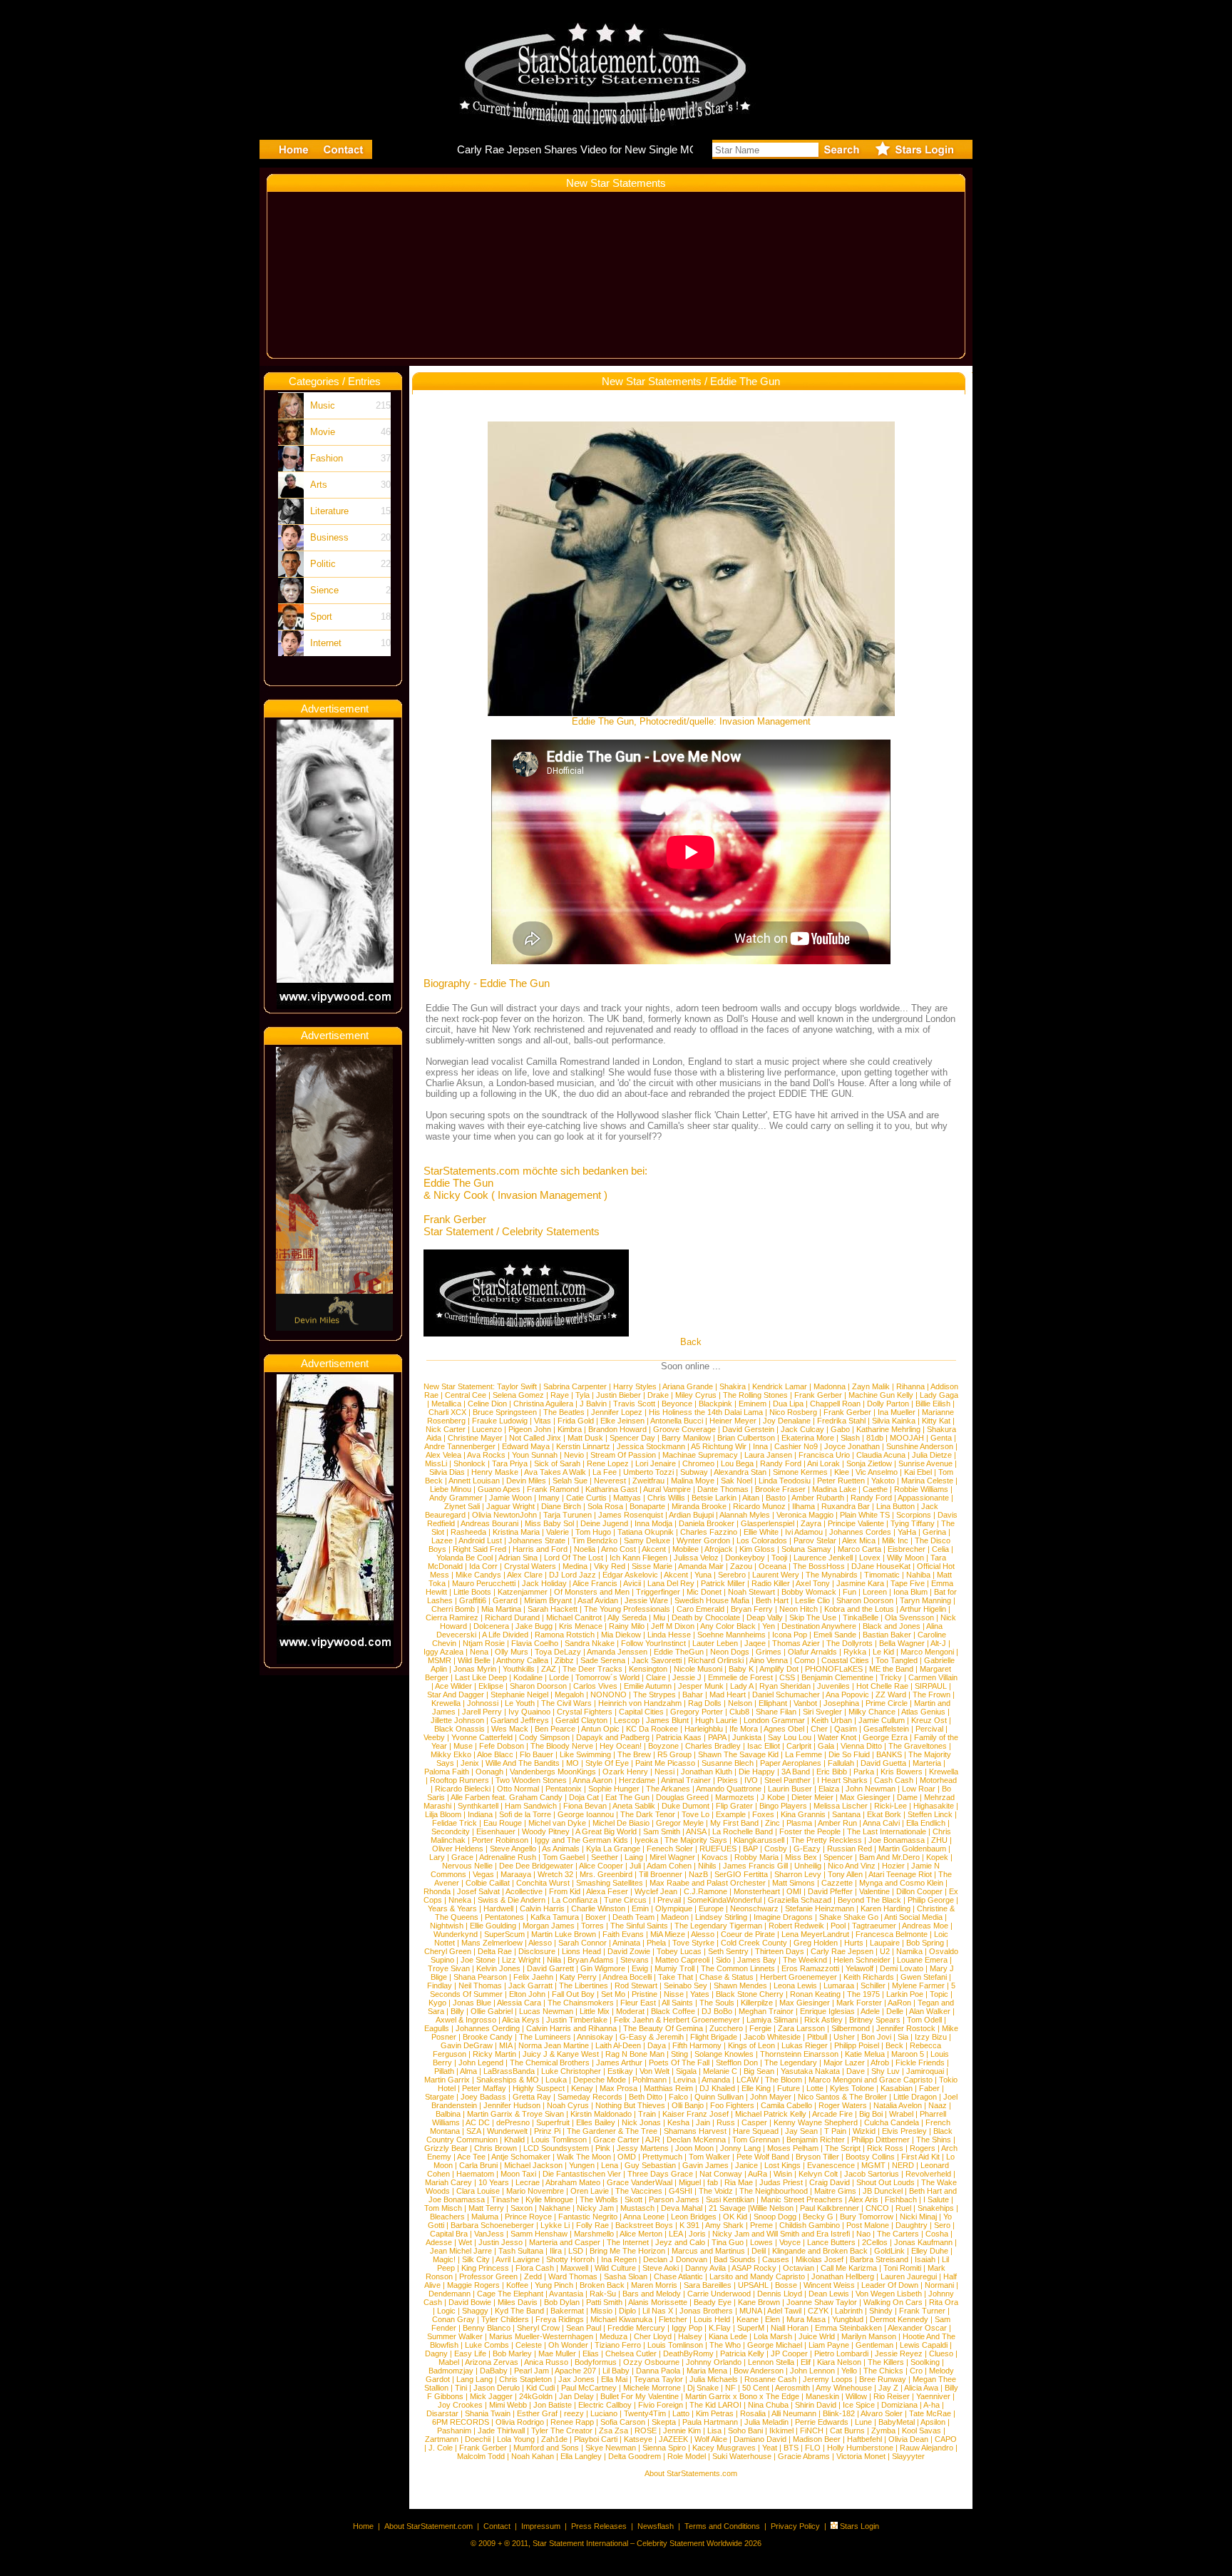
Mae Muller (557, 2353)
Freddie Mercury (636, 2328)
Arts (319, 485)
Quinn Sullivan (719, 2097)
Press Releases (599, 2526)
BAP (750, 1849)
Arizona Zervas (492, 2362)
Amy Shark (724, 2225)
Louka (556, 2080)
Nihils (707, 1866)
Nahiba (918, 1575)
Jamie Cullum (882, 1720)
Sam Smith (662, 1831)
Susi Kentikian (730, 2199)
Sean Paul (584, 2328)
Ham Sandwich (531, 1806)
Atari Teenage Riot (900, 1874)
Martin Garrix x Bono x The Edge (742, 2396)
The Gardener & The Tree (612, 2131)
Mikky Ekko (451, 1754)
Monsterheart (757, 1891)
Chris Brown (496, 2148)
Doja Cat (584, 1797)
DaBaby (494, 2371)
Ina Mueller (897, 1412)
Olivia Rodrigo (520, 2422)
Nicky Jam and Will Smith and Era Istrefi (781, 2234)
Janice (746, 2165)
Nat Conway (721, 2174)
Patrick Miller (723, 1583)
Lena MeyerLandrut (815, 1934)
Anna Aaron (592, 1780)
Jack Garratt (530, 1985)
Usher (844, 2037)
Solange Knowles (724, 2054)
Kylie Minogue (549, 2199)
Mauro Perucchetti (484, 1583)
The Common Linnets (738, 1968)
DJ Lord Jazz (573, 1575)
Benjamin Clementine (837, 1677)
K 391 (689, 2225)
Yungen (582, 2165)
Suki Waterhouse (742, 2456)
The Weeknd (805, 1960)
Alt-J (938, 1643)
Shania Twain (488, 2413)
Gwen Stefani (924, 1977)
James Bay (757, 1960)
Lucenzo (487, 1429)
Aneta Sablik (634, 1806)
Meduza (614, 2336)
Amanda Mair (701, 1566)
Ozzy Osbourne (651, 2362)
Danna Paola (658, 2371)
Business (329, 537)
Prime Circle (887, 1703)
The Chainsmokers (581, 2003)
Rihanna (910, 1386)
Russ (726, 2122)
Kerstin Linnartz (583, 1446)
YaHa (907, 1532)
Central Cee (466, 1395)
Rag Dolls (705, 1703)
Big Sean (759, 2071)
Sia (903, 2037)
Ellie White (761, 1532)
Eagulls (437, 2028)
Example (731, 1814)
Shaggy (475, 2311)
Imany (549, 1498)
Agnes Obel (784, 1729)
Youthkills (519, 1669)
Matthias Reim (668, 2088)
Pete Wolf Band (763, 2157)
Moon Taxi (518, 2174)
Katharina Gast (611, 1489)
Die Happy (757, 1772)
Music (323, 405)
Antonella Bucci (677, 1421)
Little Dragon (915, 2097)
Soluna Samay (806, 1549)
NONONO (609, 1695)
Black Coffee (673, 2011)
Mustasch (637, 2208)
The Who (725, 2345)
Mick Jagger (491, 2396)
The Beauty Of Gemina (663, 2028)
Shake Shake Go (849, 1917)
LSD (576, 2251)
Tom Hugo (593, 1532)
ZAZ (549, 1669)
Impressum (541, 2526)
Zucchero (726, 2028)
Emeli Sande (835, 1635)
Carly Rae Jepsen (842, 1951)
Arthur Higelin (923, 1609)
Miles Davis (518, 2302)
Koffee (517, 2285)
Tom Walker (709, 2157)
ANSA (696, 1831)
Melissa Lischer (841, 1806)
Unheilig (808, 1866)
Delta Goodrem (635, 2456)
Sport (321, 617)
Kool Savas (922, 2431)
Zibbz (564, 1660)
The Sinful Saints (639, 1926)
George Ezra (885, 1737)
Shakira (733, 1386)
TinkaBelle (861, 1617)
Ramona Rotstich (565, 1635)
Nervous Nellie (467, 1866)
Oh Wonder (568, 2345)
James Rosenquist (631, 1515)
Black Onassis (460, 1729)
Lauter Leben (715, 1643)
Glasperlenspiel (768, 1523)
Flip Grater (734, 1806)
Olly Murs (512, 1652)
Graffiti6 (473, 1600)
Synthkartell (478, 1806)
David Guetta (883, 1763)
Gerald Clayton (581, 1720)
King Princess (485, 2268)
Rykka (855, 1652)
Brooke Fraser (780, 1489)
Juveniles (833, 1686)
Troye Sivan (449, 1968)
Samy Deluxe (647, 1540)
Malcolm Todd (481, 2456)
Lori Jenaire (656, 1463)
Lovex (870, 1558)
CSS (787, 1677)
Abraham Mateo (573, 2182)
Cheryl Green (448, 1951)
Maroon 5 (908, 2054)
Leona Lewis (795, 1985)
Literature (329, 511)
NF (730, 2388)
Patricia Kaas (679, 1737)
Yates (700, 1994)
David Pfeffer (830, 1891)
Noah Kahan (533, 2456)
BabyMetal (897, 2422)
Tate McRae (930, 2413)
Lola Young (516, 2439)
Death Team (633, 1917)
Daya (657, 2045)
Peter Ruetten (841, 1481)
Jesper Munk (701, 1686)
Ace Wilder (453, 1686)
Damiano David (760, 2439)
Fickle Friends (920, 2063)
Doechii (478, 2439)
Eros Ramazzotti (810, 1968)
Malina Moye (693, 1481)
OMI (794, 1891)
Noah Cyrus (568, 2105)
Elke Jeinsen (622, 1421)
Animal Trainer (686, 1780)
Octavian (799, 2268)
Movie (323, 432)
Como (805, 1660)
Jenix (470, 1763)
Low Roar (919, 1789)
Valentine (874, 1891)
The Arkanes (668, 1789)
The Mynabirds (832, 1575)
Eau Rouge (503, 1823)
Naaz (938, 2105)
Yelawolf (859, 1968)
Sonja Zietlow (869, 1463)
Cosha (937, 2234)
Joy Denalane (787, 1421)
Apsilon (933, 2422)
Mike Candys (478, 1575)
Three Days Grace (660, 2174)
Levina (684, 2080)
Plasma (799, 1823)
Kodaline (528, 1677)
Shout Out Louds (885, 2182)
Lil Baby (616, 2371)
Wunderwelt (507, 2131)
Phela (656, 1943)
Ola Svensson (909, 1617)
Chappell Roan (835, 1404)
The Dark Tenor (648, 1814)
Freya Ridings (560, 2319)
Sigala (686, 2071)
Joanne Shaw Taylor (822, 2302)
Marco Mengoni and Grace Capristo (871, 2080)
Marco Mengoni (927, 1652)
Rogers (923, 2148)
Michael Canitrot (574, 1617)
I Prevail (667, 1900)
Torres (592, 1926)
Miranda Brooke (699, 1506)
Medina (575, 1566)
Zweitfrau (648, 1481)
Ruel (903, 2208)
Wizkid (864, 2131)
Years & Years (452, 1908)
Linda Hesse (669, 1635)
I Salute (936, 2199)
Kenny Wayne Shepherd (816, 2122)
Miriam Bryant (548, 1600)
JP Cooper (789, 2353)
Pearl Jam (532, 2371)
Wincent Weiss (829, 2285)
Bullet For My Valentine (640, 2396)
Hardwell (498, 1908)
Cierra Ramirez (452, 1617)
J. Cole (441, 2448)
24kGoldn (536, 2396)
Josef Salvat (478, 1891)
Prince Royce (528, 2217)
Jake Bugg (534, 1626)
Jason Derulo (497, 2388)
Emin (640, 1908)
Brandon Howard (617, 1429)
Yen (769, 1626)
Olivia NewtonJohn (504, 1515)
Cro (916, 2371)
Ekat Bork (884, 1814)
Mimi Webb (508, 2405)
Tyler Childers (505, 2319)
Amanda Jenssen (617, 1652)
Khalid (514, 2140)
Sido (723, 1960)
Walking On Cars (893, 2302)
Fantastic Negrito (588, 2217)
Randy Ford (781, 1463)
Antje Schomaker (521, 2157)
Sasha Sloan (626, 2276)
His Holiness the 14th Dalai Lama (706, 1412)
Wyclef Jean (656, 1891)
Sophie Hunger (614, 1789)
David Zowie (629, 1951)
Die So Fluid (849, 1754)
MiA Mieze (668, 1934)
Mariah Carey (448, 2182)
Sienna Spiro (664, 2448)
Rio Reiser (892, 2396)
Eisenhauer (496, 1831)
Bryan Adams (591, 1960)
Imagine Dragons (783, 1917)
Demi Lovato (902, 1968)
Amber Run (837, 1823)
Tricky (891, 1677)
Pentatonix (564, 1789)
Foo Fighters (732, 2105)
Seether (605, 1857)
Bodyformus (596, 2362)
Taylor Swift (517, 1386)
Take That (676, 1977)
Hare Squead (756, 2131)
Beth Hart (772, 1600)
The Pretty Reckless (826, 1840)
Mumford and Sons (546, 2448)
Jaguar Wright (510, 1506)
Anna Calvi (881, 1823)
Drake (658, 1395)
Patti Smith (604, 2302)
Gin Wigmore (603, 1968)
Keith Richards (869, 1977)
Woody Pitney (546, 1831)
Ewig (640, 1968)
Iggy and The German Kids (581, 1840)
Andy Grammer (456, 1498)
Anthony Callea (522, 1660)
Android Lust (480, 1540)
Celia (940, 1549)
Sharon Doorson (865, 1600)
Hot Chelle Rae (882, 1686)
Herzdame (637, 1780)
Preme (761, 2225)
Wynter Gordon (703, 1540)
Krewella (446, 1703)
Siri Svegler (822, 1712)
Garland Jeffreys (520, 1720)
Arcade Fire (832, 2114)
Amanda (716, 2080)
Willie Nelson (772, 2208)
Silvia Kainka (894, 1421)
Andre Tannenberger (460, 1446)
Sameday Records (590, 2097)
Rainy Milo (627, 1626)
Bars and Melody (652, 2294)
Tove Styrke (693, 1943)
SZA (473, 2131)
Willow (856, 2396)
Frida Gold (576, 1421)
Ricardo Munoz (759, 1506)
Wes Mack (510, 1729)
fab (713, 2182)
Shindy (881, 2311)
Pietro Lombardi (841, 2353)
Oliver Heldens (458, 1849)
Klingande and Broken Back (820, 2251)
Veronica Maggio (805, 1515)
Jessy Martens (643, 2148)
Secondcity (451, 1831)
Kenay (582, 2088)
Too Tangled (897, 1660)
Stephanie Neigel (519, 1695)
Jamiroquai (925, 2071)
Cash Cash (894, 1780)
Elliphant (773, 1703)
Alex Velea (443, 1455)
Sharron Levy (798, 1874)
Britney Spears (875, 2020)
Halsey (690, 2336)
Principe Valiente (856, 1523)
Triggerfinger (658, 1592)
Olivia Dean (908, 2439)
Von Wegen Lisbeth (889, 2294)
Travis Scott (634, 1404)
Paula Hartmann (710, 2422)
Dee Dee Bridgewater (536, 1866)
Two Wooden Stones (531, 1780)
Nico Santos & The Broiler (842, 2097)
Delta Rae (495, 1951)
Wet (465, 2242)
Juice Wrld (817, 2336)
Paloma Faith (447, 1772)
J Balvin (593, 1404)
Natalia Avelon (898, 2105)
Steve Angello (513, 1849)
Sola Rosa (605, 1506)
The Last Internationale (887, 1831)
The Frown (931, 1695)
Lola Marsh (773, 2336)
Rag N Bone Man (635, 2054)
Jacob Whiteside (772, 2037)
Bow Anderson (759, 2371)
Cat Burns (847, 2431)
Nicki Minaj (918, 2217)
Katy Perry (578, 1977)
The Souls (717, 2003)
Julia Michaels (714, 2379)
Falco (678, 2097)
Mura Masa (806, 2319)
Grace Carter (616, 2140)
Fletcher (673, 2319)
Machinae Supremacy (700, 1455)
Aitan (751, 1498)
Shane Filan (776, 1712)
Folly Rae (592, 2225)
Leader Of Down (890, 2285)
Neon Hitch (799, 1609)
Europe (711, 1908)
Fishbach (901, 2199)
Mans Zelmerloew (492, 1943)
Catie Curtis (586, 1498)
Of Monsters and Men (592, 1592)
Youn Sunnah (535, 1455)
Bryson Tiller (817, 2157)
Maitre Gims (835, 2191)
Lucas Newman (546, 2011)
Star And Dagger (456, 1695)
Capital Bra (449, 2234)
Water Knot (837, 1737)
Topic (939, 1994)
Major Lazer (844, 2063)
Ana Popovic (847, 1695)
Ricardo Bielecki (463, 1789)
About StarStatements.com (691, 2473)
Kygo (437, 2003)
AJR (653, 2140)
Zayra (811, 1523)
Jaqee (755, 1643)
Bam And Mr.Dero (889, 1857)
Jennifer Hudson (512, 2105)
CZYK (818, 2311)
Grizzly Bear (446, 2148)
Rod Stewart (636, 1985)
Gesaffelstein (886, 1729)
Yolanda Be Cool (464, 1558)
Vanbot (805, 1703)
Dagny (436, 2353)
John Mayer (771, 2097)
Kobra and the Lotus (859, 1609)
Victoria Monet (861, 2456)
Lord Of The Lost (574, 1558)
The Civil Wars (566, 1703)
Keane (748, 2319)
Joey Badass (483, 2097)
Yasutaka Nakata (810, 2071)
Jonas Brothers (706, 2311)
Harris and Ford (540, 1549)
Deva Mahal (682, 2208)
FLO (813, 2448)
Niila (554, 1960)
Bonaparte (647, 1506)
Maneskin (822, 2396)
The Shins (934, 2140)
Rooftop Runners (460, 1780)
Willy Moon (905, 1558)
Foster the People (810, 1831)
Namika (909, 1951)
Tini (461, 2388)
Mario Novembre (535, 2191)
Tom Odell (924, 2020)
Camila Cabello (786, 2105)
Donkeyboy (745, 1558)
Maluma (485, 2217)
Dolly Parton (888, 1404)
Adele (870, 2011)
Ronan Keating (815, 1994)
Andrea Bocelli (627, 1977)
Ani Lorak (823, 1463)
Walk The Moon (584, 2157)
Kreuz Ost (929, 1720)
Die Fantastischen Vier (582, 2174)
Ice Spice (859, 2405)
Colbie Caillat (488, 1883)
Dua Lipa (788, 1404)
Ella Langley (581, 2456)
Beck (894, 2045)
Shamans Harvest (695, 2131)
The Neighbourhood (774, 2191)
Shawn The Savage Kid (738, 1754)
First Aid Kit (920, 2157)
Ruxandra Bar (846, 1506)
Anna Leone (644, 2217)
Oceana (772, 1566)
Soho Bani (745, 2431)
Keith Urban (832, 1720)
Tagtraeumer (874, 1926)
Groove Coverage (684, 1429)
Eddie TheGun (679, 1652)
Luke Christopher (571, 2071)
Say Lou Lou (790, 1737)
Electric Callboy (605, 2405)
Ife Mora (744, 1729)
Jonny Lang (740, 2148)
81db (875, 1438)
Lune (863, 2422)
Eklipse (491, 1686)
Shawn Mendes (740, 1985)
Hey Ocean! (621, 1746)
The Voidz (716, 2191)
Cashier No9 (796, 1446)
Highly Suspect (539, 2088)
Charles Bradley (713, 1746)
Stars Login (859, 2526)
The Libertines (584, 1985)
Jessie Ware (646, 1600)
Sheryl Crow (538, 2328)
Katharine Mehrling (888, 1429)
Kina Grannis (803, 1814)
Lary (437, 1857)
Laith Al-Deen (618, 2045)
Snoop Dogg (775, 2217)
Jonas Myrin (475, 1669)
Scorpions (914, 1515)
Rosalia (753, 2413)
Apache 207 (575, 2371)
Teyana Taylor (658, 2379)
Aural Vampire (667, 1489)
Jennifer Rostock (906, 2028)
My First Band (734, 1823)
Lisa (714, 2431)
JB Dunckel (883, 2191)
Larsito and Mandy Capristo (757, 2276)
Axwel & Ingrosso (466, 2020)
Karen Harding (885, 1908)
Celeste (529, 2345)
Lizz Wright (521, 1960)
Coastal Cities (845, 1660)
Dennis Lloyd (780, 2294)
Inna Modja (653, 1523)
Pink (603, 2148)
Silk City (476, 2259)
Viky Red (610, 1566)
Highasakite (934, 1806)
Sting (679, 2054)
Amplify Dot (779, 1669)
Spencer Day (632, 1438)
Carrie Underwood (719, 2294)
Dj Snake (703, 2388)
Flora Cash (535, 2268)
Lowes (761, 2242)
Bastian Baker (887, 1635)
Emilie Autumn (648, 1686)
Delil (759, 2251)
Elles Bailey (596, 2122)
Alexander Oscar (917, 2328)
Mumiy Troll (674, 1968)
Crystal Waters (530, 1566)
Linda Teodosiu (785, 1481)
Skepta (664, 2422)
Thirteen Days (780, 1951)
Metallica (446, 1404)
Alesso (703, 1934)
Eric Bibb (832, 1772)
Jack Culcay (802, 1429)
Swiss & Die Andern (512, 1900)
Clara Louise (478, 2191)
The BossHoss (819, 1566)
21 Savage (727, 2208)
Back (691, 1342)
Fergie (760, 2028)
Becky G (818, 2217)
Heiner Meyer (733, 1421)
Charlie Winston (598, 1908)
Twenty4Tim (645, 2413)
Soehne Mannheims (731, 1635)
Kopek (937, 1857)
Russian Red (849, 1849)
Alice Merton (641, 2234)
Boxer (596, 1917)
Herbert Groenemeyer (799, 1977)
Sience (324, 590)
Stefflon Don (737, 2063)
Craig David (830, 2182)
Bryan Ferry (752, 1609)
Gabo (840, 1429)
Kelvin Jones (498, 1968)
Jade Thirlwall (501, 2431)
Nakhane (555, 2208)
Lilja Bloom (443, 1814)
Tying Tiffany (913, 1523)
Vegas (483, 1874)
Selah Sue (570, 1481)
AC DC (478, 2122)
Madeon (675, 1917)
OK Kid (735, 2217)
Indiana (480, 1814)
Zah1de (554, 2439)
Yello (849, 2371)
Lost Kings (782, 2165)
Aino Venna (769, 1660)
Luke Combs (487, 2345)
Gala (826, 1746)
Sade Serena (603, 1660)
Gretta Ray (532, 2097)
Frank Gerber (818, 1395)
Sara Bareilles (708, 2285)
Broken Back (602, 2285)
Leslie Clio (812, 1600)
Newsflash (656, 2526)
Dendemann (450, 2294)
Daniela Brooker (707, 1523)
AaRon (899, 2003)
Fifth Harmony (697, 2045)
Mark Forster (859, 2003)
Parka (864, 1772)
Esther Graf (537, 2413)
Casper (754, 2122)
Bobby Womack (809, 1592)
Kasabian (897, 2088)
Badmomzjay (451, 2371)
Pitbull (817, 2037)
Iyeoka (646, 1840)
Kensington (648, 1669)
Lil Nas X (658, 2311)
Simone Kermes (800, 1472)
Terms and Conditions (722, 2526)
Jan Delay (576, 2396)
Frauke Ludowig (500, 1421)
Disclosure (537, 1951)
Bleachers (447, 2217)
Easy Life (470, 2353)
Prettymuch (662, 2157)
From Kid (565, 1891)
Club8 (739, 1712)
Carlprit (799, 1746)
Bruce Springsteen (505, 1412)
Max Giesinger (865, 1797)
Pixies (728, 1780)
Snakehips (936, 2208)
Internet (326, 643)
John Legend (481, 2063)
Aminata (626, 1943)
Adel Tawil (784, 2311)
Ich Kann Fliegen (638, 1558)
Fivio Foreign (661, 2405)
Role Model (687, 2456)
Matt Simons (794, 1883)
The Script (843, 2148)
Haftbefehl (864, 2439)
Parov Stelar (815, 1540)
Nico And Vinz (852, 1866)
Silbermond (851, 2028)
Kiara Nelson (839, 2362)
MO (573, 1763)
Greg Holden (816, 1943)
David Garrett (550, 1968)
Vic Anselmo (877, 1472)
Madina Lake (834, 1489)
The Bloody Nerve (562, 1746)
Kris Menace (581, 1626)
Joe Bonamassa (897, 1840)
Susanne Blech (728, 1763)
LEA (676, 2234)
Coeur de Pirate (748, 1934)
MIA (505, 2045)
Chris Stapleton (525, 2379)
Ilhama (804, 1506)
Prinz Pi (547, 2131)
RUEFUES (718, 1849)
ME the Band (891, 1669)
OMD (627, 2157)
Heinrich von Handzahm (640, 1703)
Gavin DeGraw (467, 2045)
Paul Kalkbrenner (830, 2208)
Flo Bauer (537, 1754)
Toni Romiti (902, 2268)
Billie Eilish (933, 1404)
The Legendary (791, 2063)
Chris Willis (666, 1498)
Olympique (674, 1908)
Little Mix (595, 2011)
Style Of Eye (607, 1763)
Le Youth (520, 1703)
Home (363, 2526)
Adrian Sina (518, 1558)
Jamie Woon (510, 1498)
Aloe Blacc (495, 1754)
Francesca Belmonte (892, 1934)
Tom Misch (443, 2208)
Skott (633, 2199)
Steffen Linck (930, 1814)
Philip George (931, 1900)
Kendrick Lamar (780, 1386)
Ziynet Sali (462, 1506)
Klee (842, 1472)
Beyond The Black (869, 1900)
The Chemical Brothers (550, 2063)
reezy (574, 2413)
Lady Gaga (939, 1395)
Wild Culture (615, 2268)
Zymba (883, 2431)
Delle (895, 2011)
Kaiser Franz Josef (695, 2114)
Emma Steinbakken (848, 2328)
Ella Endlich (926, 1823)
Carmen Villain (933, 1677)
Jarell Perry (482, 1712)
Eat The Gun (627, 1797)
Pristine (645, 1994)
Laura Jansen (768, 1455)
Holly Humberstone (860, 2448)
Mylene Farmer (918, 1985)
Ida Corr (483, 1566)
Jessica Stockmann (651, 1446)
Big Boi (871, 2114)
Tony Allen (845, 1874)
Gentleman (874, 2345)
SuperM (751, 2328)
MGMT (873, 2165)
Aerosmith (792, 2388)
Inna (760, 1446)
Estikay (620, 2071)
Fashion (327, 458)
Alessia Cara (519, 2003)
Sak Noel (736, 1481)
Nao (863, 2234)
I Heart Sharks (842, 1780)
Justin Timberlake (577, 2020)
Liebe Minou (451, 1489)
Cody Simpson (544, 1737)
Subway (694, 1472)
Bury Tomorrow (867, 2217)
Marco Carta (859, 1549)
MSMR (440, 1660)
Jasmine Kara (860, 1583)
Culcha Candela (892, 2122)
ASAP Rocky (754, 2268)
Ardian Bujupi (691, 1515)
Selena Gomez (518, 1395)
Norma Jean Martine (554, 2045)
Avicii (632, 1583)
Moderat (630, 2011)
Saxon (522, 2208)
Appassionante (923, 1498)
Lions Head (581, 1951)
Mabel (449, 2362)
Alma (468, 2071)
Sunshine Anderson (920, 1446)
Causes (776, 2259)
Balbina (448, 2114)
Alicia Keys (521, 2020)
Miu (659, 1617)
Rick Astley (823, 2020)
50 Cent (756, 2388)
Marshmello (594, 2234)
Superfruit (553, 2122)
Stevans (635, 1960)
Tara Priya (510, 1463)
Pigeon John (530, 1429)
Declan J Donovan (675, 2259)
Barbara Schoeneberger (492, 2225)
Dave (856, 2071)
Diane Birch (561, 1506)
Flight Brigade (714, 2037)
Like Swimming (585, 1754)
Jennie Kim (682, 2431)
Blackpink (715, 1404)
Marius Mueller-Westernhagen (541, 2336)
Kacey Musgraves (724, 2448)
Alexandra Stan (740, 1472)
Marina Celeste (927, 1481)
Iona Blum (910, 1592)
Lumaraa (839, 1985)
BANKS (889, 1754)
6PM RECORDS (461, 2422)
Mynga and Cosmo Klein (901, 1883)
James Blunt (667, 1720)
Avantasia (566, 2294)
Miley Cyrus (696, 1395)
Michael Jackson (533, 2165)
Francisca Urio (824, 1455)
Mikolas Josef (820, 2259)
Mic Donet (704, 1592)
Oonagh (489, 1772)
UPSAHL (753, 2285)
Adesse (439, 2242)
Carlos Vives (595, 1686)
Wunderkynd (456, 1934)
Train (647, 2114)
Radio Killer (771, 1583)
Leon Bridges (694, 2217)
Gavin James (705, 2165)
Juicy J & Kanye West (561, 2054)
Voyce (790, 2242)
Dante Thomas (723, 1489)
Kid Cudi (540, 2388)
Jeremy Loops (828, 2379)
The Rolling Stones (755, 1395)
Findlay (440, 1985)
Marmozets (735, 1797)
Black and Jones (892, 1626)
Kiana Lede (728, 2336)
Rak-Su (603, 2294)
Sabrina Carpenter (575, 1386)
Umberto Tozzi (648, 1472)
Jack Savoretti (657, 1660)
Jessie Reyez (899, 2353)
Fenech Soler (670, 1849)
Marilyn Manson (869, 2336)
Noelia (585, 1549)
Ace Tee (471, 2157)
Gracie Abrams (804, 2456)
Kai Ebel (918, 1472)
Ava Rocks (486, 1455)
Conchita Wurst (543, 1883)
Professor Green (488, 2276)
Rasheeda (468, 1532)
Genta (941, 1438)
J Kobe (773, 1797)
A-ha (931, 2405)
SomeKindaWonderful (724, 1900)
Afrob (880, 2063)
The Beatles (564, 1412)
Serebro (732, 1575)
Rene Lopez (608, 1463)
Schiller (873, 1985)
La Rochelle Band (743, 1831)
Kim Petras (715, 2413)
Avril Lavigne (518, 2259)
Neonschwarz (754, 1908)
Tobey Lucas (679, 1951)
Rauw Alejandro (926, 2448)
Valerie (558, 1532)
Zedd (533, 2276)
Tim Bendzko (595, 1540)
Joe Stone (478, 1960)
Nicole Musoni (698, 1669)
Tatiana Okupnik (646, 1532)
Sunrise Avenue (925, 1463)
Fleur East (638, 2003)
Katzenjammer (523, 1592)
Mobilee (686, 1549)
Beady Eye (713, 2302)
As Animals (561, 1849)
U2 (885, 1951)
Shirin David (816, 2405)
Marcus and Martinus (708, 2251)
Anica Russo (546, 2362)
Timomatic (882, 1575)
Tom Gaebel (564, 1857)
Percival (929, 1729)
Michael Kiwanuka (621, 2319)
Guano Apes (499, 1489)
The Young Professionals (627, 1609)
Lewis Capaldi (924, 2345)
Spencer (838, 1857)
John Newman (871, 1789)
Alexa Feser (607, 1891)
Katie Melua (865, 2054)
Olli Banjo (688, 2105)
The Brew (634, 1754)
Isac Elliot (764, 1746)
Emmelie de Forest (740, 1677)
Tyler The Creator (562, 2431)
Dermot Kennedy (899, 2319)
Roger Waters (843, 2105)
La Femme (804, 1754)
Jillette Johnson (457, 1720)
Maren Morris (654, 2285)
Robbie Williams (921, 1489)
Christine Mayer (475, 1438)
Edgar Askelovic (630, 1575)
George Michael (775, 2345)
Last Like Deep (481, 1677)
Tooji (779, 1558)
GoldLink (889, 2251)
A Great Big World (606, 1831)
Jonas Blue (472, 2003)
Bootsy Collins (870, 2157)
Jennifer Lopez (617, 1412)
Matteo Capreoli (682, 1960)
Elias (591, 2353)
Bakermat (567, 2311)
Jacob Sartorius (872, 2174)
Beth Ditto (646, 2097)
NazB (698, 1874)
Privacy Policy (795, 2526)
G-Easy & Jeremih (652, 2037)
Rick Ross (885, 2148)
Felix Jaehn (533, 1977)
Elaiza (829, 1789)
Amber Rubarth (818, 1498)
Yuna (703, 1575)
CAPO (946, 2439)
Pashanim (454, 2431)
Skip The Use (813, 1617)
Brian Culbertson (746, 1438)
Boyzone (663, 1746)
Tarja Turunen (568, 1515)
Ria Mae (739, 2182)
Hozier (893, 1866)
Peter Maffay (484, 2088)
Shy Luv (885, 2071)
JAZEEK (673, 2439)
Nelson (740, 1703)
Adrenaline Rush (508, 1857)
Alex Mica (859, 1540)
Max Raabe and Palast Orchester (708, 1883)
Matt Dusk (585, 1438)
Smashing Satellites (610, 1883)
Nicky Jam (595, 2208)
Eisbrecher (907, 1549)
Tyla (582, 1395)
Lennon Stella (771, 2362)
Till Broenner (661, 1874)
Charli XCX (447, 1412)
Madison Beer (817, 2439)
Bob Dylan (562, 2302)
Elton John (527, 1994)
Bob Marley (512, 2353)
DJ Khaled (717, 2088)
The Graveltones (918, 1746)
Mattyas (627, 1498)
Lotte (815, 2088)
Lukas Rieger (805, 2045)
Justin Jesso (500, 2242)
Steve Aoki (661, 2268)
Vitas (543, 1421)
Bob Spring (925, 1943)
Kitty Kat (936, 1421)
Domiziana (899, 2405)
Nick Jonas (641, 2122)
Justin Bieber (618, 1395)
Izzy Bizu (931, 2037)
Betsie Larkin (714, 1498)
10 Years (494, 2182)
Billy (457, 2011)
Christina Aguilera (543, 1404)
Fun (849, 1592)
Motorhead (938, 1780)
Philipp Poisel (857, 2045)
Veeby (434, 1737)
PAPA (717, 1737)
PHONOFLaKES (834, 1669)
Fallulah (841, 1763)
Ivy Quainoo (529, 1712)
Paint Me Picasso (665, 1763)
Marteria (927, 1763)
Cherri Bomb (453, 1609)
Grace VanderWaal (640, 2182)
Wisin (783, 2174)
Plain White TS (865, 1515)
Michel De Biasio (621, 1823)
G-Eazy (807, 1849)
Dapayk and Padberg (613, 1737)
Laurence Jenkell (823, 1558)
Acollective (524, 1891)
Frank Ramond (553, 1489)
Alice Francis (595, 1583)
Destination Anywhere (819, 1626)
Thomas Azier (796, 1643)
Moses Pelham (793, 2148)
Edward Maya (526, 1446)
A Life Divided (505, 1635)
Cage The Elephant (510, 2294)
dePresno (513, 2122)
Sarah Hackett (553, 1609)
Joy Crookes (460, 2405)
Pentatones (504, 1917)
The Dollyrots (849, 1643)
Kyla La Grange (613, 1849)
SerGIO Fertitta (741, 1874)
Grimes (769, 1652)
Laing (634, 1857)
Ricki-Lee (890, 1806)
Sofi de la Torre (525, 1814)
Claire (656, 1677)
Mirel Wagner (672, 1857)
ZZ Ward (891, 1695)
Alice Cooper (601, 1866)
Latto (681, 2413)
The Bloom (784, 2080)
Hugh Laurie (716, 1720)
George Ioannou (586, 1814)
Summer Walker (455, 2336)
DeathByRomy (688, 2353)
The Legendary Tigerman (718, 1926)
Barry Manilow (686, 1438)
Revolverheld (928, 2174)
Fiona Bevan (585, 1806)
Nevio (574, 1455)
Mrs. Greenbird (606, 1874)
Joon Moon (694, 2148)
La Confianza (575, 1900)
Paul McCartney (589, 2388)
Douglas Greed (682, 1797)
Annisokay (595, 2037)
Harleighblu (704, 1729)
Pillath (444, 2071)
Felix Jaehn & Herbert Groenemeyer (677, 2020)
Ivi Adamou (804, 1532)
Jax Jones (576, 2379)
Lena (610, 2165)
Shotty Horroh (570, 2259)
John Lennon (812, 2371)
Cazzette (837, 1883)
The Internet (628, 2242)
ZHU (939, 1840)
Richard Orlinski (716, 1660)
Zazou (741, 1566)
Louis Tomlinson (559, 2140)
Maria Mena (707, 2371)
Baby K (741, 1669)
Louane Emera (922, 1960)
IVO (751, 1780)
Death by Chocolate (706, 1617)
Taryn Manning (925, 1600)
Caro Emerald (700, 1609)
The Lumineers (545, 2037)
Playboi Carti (596, 2439)
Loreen (875, 1592)
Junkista (747, 1737)
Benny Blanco (487, 2328)
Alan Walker (930, 2011)
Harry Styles (635, 1386)
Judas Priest (781, 2182)
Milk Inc (895, 1540)
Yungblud (848, 2319)
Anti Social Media (913, 1917)
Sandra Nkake (590, 1643)
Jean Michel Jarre (461, 2251)
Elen (772, 2319)
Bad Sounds (735, 2259)
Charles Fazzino (709, 1532)
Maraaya (516, 1874)
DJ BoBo (717, 2011)
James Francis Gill (755, 1866)
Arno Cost (618, 1549)
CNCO (877, 2208)
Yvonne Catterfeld (482, 1737)
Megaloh (569, 1695)
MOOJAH (907, 1438)
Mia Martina (501, 1609)
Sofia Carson (623, 2422)
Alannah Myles (745, 1515)
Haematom (475, 2174)
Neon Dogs (730, 1652)
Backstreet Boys (645, 2225)
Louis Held (712, 2319)
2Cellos (875, 2242)
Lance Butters (831, 2242)
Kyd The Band (519, 2311)
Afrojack (719, 1549)
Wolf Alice (711, 2439)
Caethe (875, 1489)
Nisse (674, 1994)
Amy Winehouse (844, 2388)
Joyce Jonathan (852, 1446)
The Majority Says (696, 1840)
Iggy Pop (687, 2328)
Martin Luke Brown (564, 1934)
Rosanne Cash (770, 2379)
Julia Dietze (932, 1455)
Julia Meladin (766, 2422)
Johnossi (483, 1703)
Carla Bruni (478, 2165)
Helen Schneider (862, 1960)
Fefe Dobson (502, 1746)
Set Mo (613, 1994)
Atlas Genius (923, 1712)
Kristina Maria (516, 1532)
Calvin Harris (542, 1908)
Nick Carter (446, 1429)
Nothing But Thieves (630, 2105)
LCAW (748, 2080)
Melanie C (720, 2071)
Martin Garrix (447, 2080)
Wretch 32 (555, 1874)
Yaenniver (933, 2396)
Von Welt (654, 2071)
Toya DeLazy (558, 1652)
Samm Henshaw (539, 2234)
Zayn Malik (871, 1386)
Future (789, 2088)
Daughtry (912, 2225)
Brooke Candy (488, 2037)
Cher (819, 1729)
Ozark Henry (625, 1772)
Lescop (627, 1720)
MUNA (750, 2311)
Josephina (841, 1703)
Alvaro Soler (882, 2413)
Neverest (610, 1481)
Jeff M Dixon (673, 1626)
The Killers (886, 2362)
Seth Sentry (728, 1951)
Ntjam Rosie (484, 1643)
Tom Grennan (756, 2140)
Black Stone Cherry (750, 1994)
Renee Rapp (572, 2422)
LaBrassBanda (509, 2071)
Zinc (772, 1823)
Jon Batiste (553, 2405)
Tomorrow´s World (607, 1677)
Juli (635, 1866)
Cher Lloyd (653, 2336)
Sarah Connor (582, 1943)
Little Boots (472, 1592)
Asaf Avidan (598, 1600)
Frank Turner (922, 2311)
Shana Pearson (480, 1977)
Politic (323, 564)
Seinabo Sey (686, 1985)
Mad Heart (728, 1695)
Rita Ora (944, 2302)
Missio (601, 2311)
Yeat (770, 2448)
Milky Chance (872, 1712)
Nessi (664, 1772)
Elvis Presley (904, 2131)
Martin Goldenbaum (912, 1849)
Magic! (444, 2259)
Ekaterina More (808, 1438)
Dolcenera (491, 1626)
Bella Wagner (902, 1643)
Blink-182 (839, 2413)
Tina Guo (728, 2242)
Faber (929, 2088)
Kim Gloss (757, 1549)
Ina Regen (619, 2259)
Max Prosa (618, 2088)
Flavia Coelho (535, 1643)
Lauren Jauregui (909, 2276)
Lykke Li (555, 2225)
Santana (846, 1814)
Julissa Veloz (696, 1558)
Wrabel (901, 2114)
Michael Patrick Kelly (771, 2114)
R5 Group (674, 1754)
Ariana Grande (688, 1386)
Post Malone (868, 2225)
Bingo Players (783, 1806)
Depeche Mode (600, 2080)
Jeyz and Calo (680, 2242)
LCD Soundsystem (556, 2148)
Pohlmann (650, 2080)
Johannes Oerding (488, 2028)
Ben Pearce (555, 1729)
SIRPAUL (931, 1686)
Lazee (442, 1540)
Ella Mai (614, 2379)
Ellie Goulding (493, 1926)
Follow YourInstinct (653, 1643)
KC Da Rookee (652, 1729)
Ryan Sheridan (785, 1686)
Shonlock (469, 1463)
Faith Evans (623, 1934)
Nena (479, 1652)
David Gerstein (748, 1429)
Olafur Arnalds (812, 1652)
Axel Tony (813, 1583)
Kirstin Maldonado (601, 2114)
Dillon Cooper (919, 1891)
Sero (942, 2225)
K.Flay (720, 2328)
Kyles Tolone (852, 2088)
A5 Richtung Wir (719, 1446)
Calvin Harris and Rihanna (571, 2028)
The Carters (898, 2234)
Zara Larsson (801, 2028)
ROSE (646, 2431)
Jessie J (687, 1677)
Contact (497, 2526)
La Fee (605, 1472)
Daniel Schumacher (786, 1695)
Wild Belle (474, 1660)
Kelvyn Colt (818, 2174)
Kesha (678, 2122)
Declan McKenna (696, 2140)
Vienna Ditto (861, 1746)
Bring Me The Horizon (627, 2251)
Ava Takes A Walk (555, 1472)
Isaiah (925, 2259)
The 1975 (863, 1994)
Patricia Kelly (742, 2353)
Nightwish (447, 1926)
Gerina (934, 1532)
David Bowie (470, 2302)
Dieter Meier (812, 1797)
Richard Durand (512, 1617)
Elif (806, 2362)
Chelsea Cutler (631, 2353)
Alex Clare (525, 1575)
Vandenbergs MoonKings (553, 1772)
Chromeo (698, 1463)
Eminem (753, 1404)
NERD (903, 2165)
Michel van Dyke (557, 1823)
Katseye (638, 2439)
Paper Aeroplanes (791, 1763)
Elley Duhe (930, 2251)
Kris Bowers (902, 1772)
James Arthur (619, 2063)
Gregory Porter (697, 1712)
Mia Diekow (621, 1635)
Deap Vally (765, 1617)
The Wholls (599, 2199)
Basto (776, 1498)
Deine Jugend (604, 1523)
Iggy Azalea (443, 1652)
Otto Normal (518, 1789)
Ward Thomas (573, 2276)
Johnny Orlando (714, 2362)
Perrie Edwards (822, 2422)
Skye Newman (611, 2448)
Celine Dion (487, 1404)
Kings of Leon (751, 2045)
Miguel (690, 2182)
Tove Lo (695, 1814)
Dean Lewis (829, 2294)
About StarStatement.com (428, 2526)
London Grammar (774, 1720)
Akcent (654, 1549)
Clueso (941, 2353)
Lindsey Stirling (721, 1917)
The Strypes (654, 1695)
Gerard (505, 1600)
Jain (703, 2122)
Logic (446, 2311)
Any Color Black (728, 1626)
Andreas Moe (925, 1926)
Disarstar (442, 2413)
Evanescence (831, 2165)
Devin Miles (526, 1481)
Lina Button (895, 1506)
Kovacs (715, 1857)
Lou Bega (737, 1463)
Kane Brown (759, 2302)
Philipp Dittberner (881, 2140)
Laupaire (885, 1943)
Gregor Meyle (680, 1823)
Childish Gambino (810, 2225)
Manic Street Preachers (802, 2199)
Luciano (604, 2413)
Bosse (786, 2285)
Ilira (556, 2251)
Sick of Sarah (557, 1463)
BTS (791, 2448)
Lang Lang (474, 2379)
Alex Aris (863, 2199)
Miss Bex (801, 1857)
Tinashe (505, 2199)
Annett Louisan (474, 1481)
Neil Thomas (480, 1985)
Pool (838, 1926)
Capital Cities (641, 1712)
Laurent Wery (776, 1575)
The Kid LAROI (715, 2405)
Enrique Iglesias (827, 2011)
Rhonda (437, 1891)
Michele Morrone (652, 2388)
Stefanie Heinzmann (820, 1908)
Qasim (846, 1729)
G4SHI (681, 2191)
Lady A (741, 1686)
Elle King (756, 2088)
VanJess (489, 2234)
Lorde (559, 1677)
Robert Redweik (796, 1926)
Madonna (830, 1386)
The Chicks (883, 2371)
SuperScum (504, 1934)
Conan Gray (453, 2319)
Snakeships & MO (508, 2080)
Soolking (925, 2362)
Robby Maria (756, 1857)
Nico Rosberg (793, 1412)
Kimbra (570, 1429)
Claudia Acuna (881, 1455)
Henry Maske (495, 1472)
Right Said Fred (479, 1549)
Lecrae (528, 2182)
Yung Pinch (554, 2285)
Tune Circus (625, 1900)
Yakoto (883, 1481)
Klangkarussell (759, 1840)
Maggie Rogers (473, 2285)
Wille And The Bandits (523, 1763)
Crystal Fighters (585, 1712)
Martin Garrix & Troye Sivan (515, 2114)
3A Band (796, 1772)
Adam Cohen (669, 1866)
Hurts (854, 1943)
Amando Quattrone (729, 1789)
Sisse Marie (652, 1566)
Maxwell (574, 2268)
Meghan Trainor (766, 2011)
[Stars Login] (834, 2526)
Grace (462, 1857)
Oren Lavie (590, 2191)
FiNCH (812, 2431)
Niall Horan (790, 2328)
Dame (907, 1797)
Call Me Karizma (849, 2268)
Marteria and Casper (565, 2242)
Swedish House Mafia (712, 1600)
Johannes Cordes (860, 1532)
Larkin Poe (905, 1994)
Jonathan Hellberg (843, 2276)
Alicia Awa (921, 2388)
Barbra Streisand (879, 2259)
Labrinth (849, 2311)
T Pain (835, 2131)
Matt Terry (486, 2208)
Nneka (460, 1900)
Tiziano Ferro (618, 2345)
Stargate (440, 2097)
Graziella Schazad (800, 1900)
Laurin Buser (790, 1789)
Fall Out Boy (573, 1994)
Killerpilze (757, 2003)
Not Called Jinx (535, 1438)
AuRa (758, 2174)
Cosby (776, 1849)
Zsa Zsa (614, 2431)
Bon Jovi (876, 2037)
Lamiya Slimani (772, 2020)
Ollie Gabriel (492, 2011)
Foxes (763, 1814)
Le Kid (883, 1652)
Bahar (693, 1695)
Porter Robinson (500, 1840)
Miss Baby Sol (549, 1523)
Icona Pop (790, 1635)
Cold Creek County (754, 1943)
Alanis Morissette (658, 2302)
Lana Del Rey (671, 1583)
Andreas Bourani (489, 1523)
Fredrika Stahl (841, 1421)
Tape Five (908, 1583)
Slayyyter (908, 2456)
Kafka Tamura (555, 1917)
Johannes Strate (537, 1540)
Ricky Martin (494, 2054)
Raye (560, 1395)
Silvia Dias (447, 1472)
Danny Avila (705, 2268)
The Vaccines (639, 2191)
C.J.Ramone (705, 1891)
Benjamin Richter (816, 2140)
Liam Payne (829, 2345)
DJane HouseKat (881, 1566)
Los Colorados (762, 1540)
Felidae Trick (455, 1823)
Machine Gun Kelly (881, 1395)
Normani (939, 2285)
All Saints (677, 2003)
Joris (697, 2234)
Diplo (627, 2311)
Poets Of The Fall (679, 2063)
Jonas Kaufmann (923, 2242)
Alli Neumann (794, 2413)
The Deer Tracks (592, 1669)
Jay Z (888, 2388)
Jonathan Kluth (707, 1772)
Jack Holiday (544, 1583)
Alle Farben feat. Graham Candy (507, 1797)
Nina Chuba (768, 2405)
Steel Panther (787, 1780)
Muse (463, 1746)
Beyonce (677, 1404)
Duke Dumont (686, 1806)
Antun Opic (600, 1729)
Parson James (674, 2199)
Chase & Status (727, 1977)
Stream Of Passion (623, 1455)
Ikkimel (781, 2431)
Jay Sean (801, 2131)
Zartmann (442, 2439)
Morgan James (549, 1926)
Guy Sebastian (650, 2165)
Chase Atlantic (678, 2276)
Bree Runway (883, 2379)
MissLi (436, 1463)
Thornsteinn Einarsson (799, 2054)
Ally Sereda (627, 1617)
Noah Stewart (751, 1592)
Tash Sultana (521, 2251)
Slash (850, 1438)
